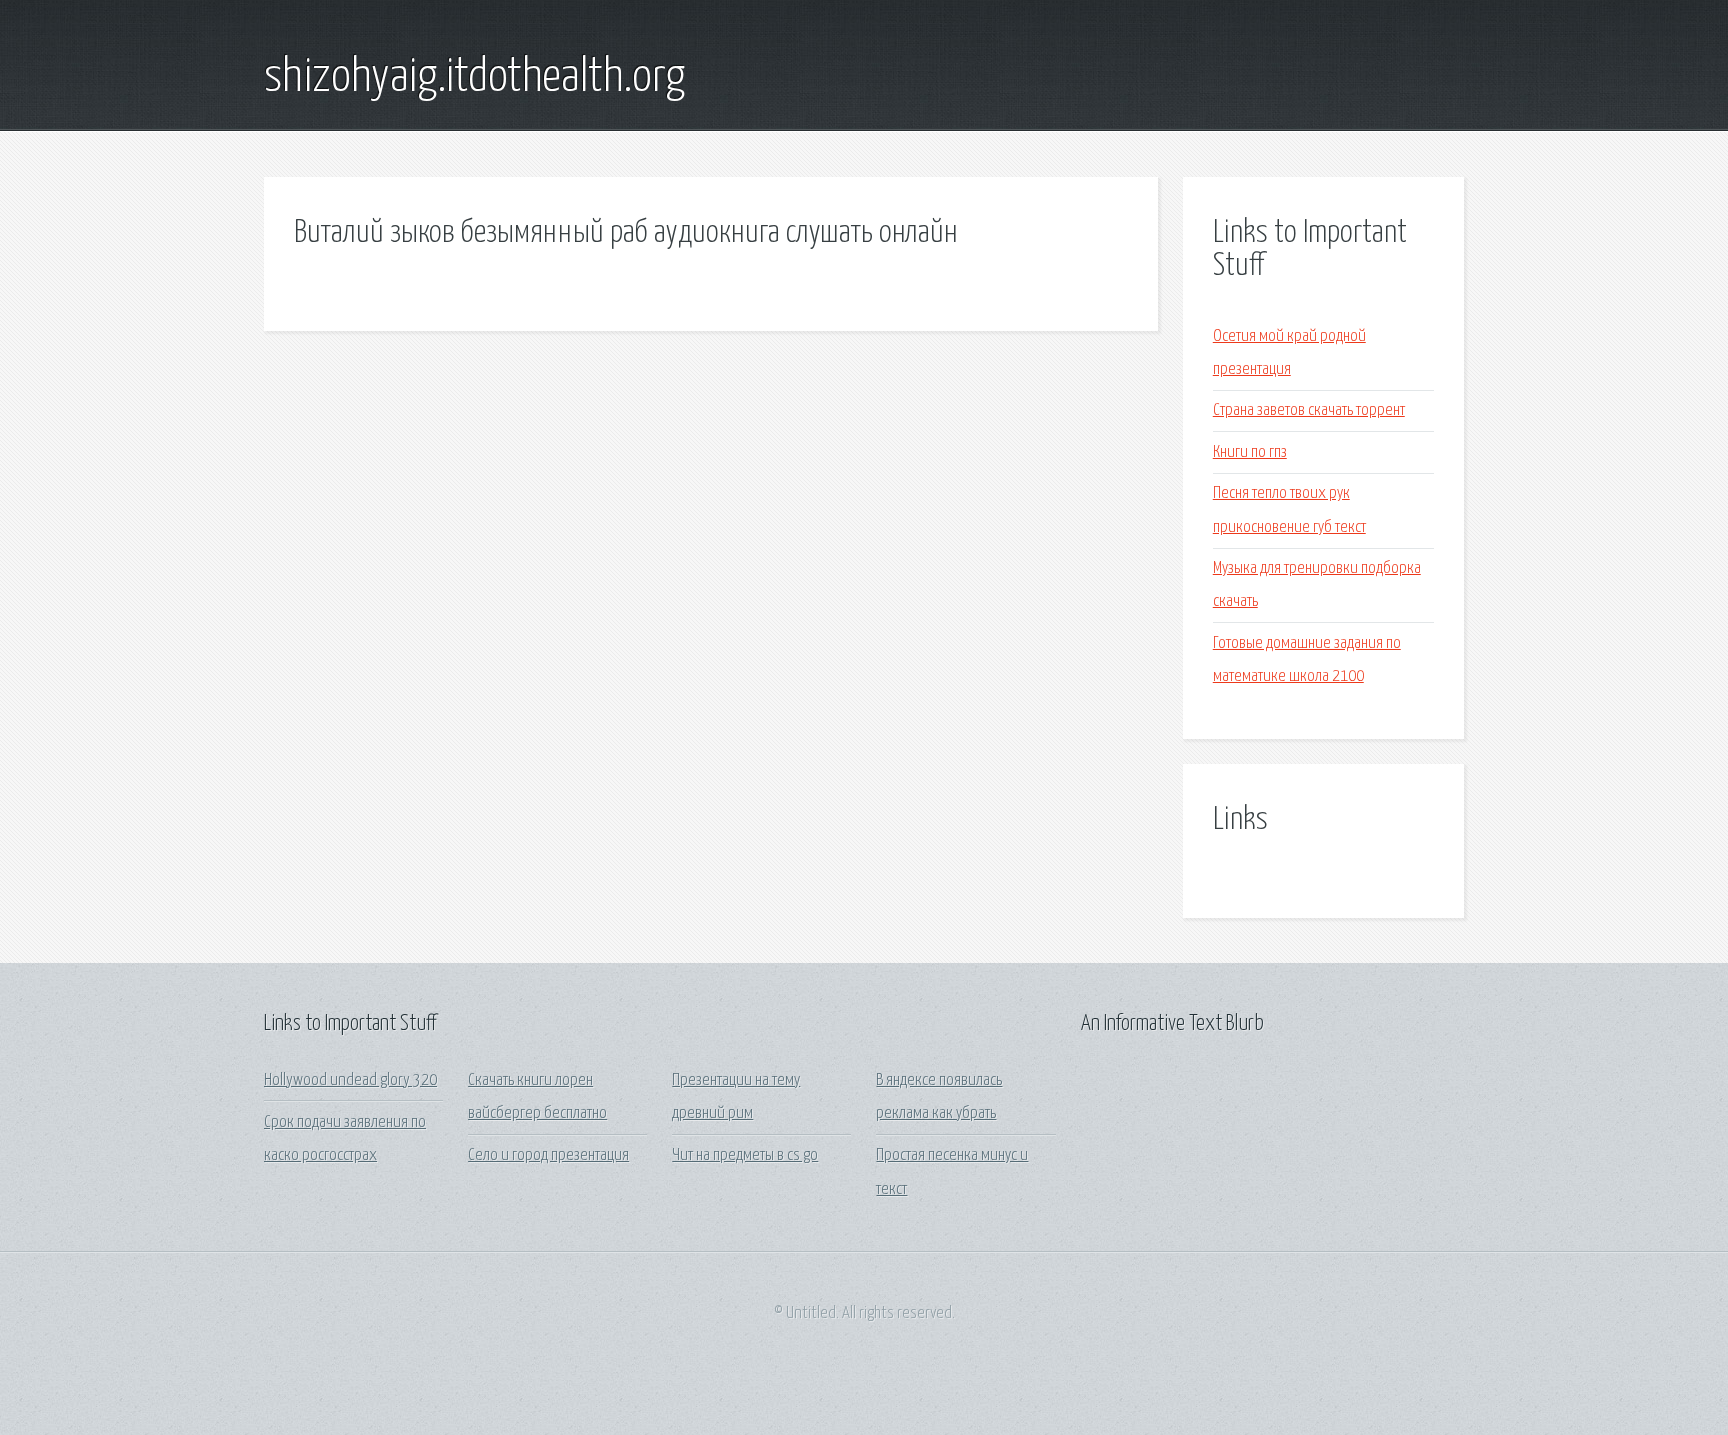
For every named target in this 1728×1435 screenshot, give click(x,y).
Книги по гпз (1250, 452)
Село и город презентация (548, 1155)
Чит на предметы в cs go (745, 1155)
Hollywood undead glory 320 (350, 1080)
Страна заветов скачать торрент (1309, 410)
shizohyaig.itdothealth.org (474, 78)
